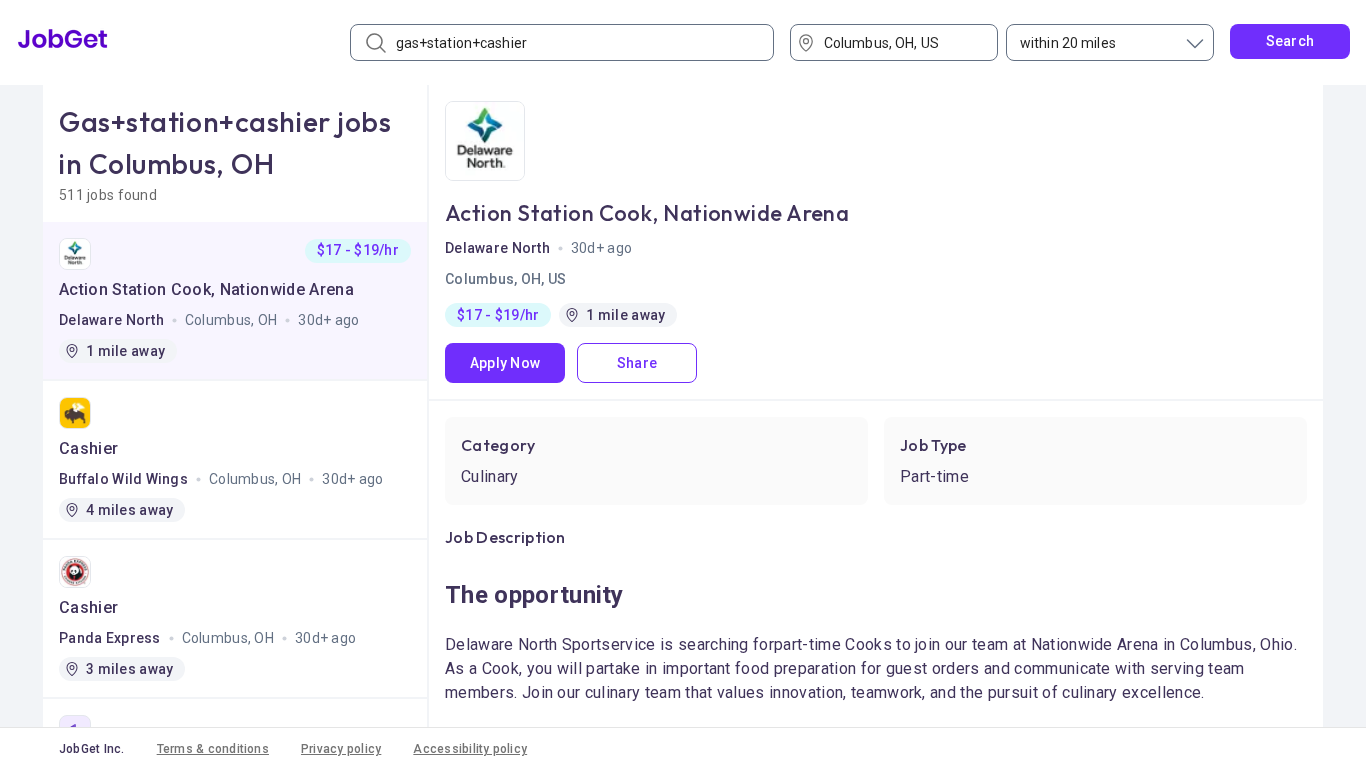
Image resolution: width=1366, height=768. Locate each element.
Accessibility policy (470, 749)
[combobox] (901, 42)
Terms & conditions (213, 749)
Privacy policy (341, 749)
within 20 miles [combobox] (1068, 43)
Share (637, 363)
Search (1290, 41)
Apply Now (505, 363)
